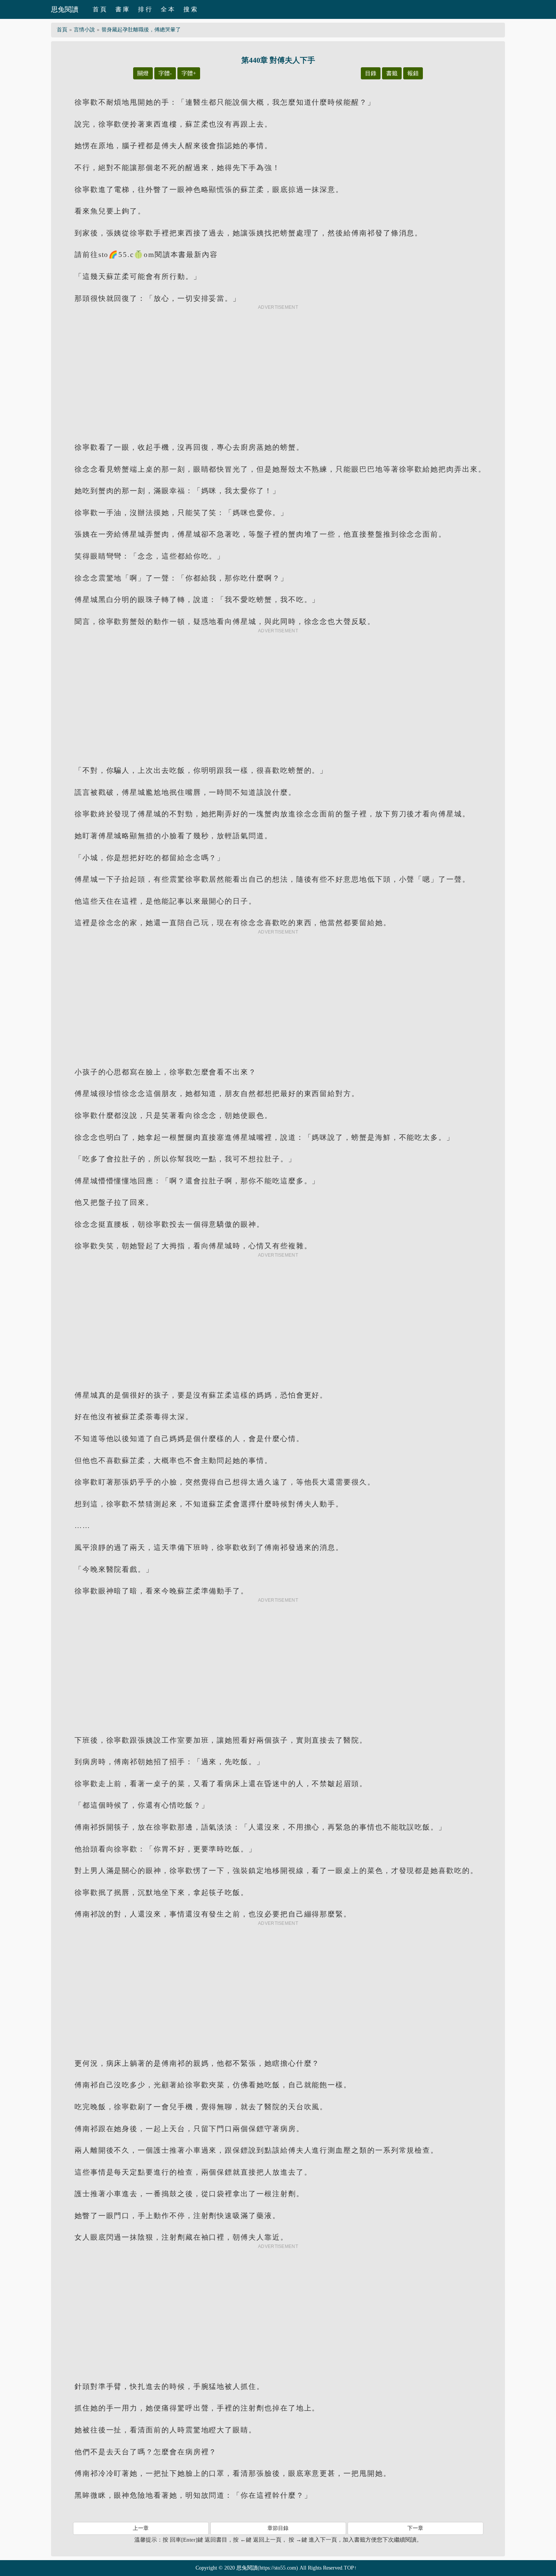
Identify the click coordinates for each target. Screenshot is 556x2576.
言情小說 (84, 30)
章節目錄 (278, 2528)
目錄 (371, 73)
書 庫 (122, 9)
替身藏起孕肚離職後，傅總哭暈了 (141, 30)
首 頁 (99, 9)
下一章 (415, 2528)
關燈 (143, 73)
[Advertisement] (278, 367)
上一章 (141, 2528)
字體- (165, 73)
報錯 (413, 73)
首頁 (62, 30)
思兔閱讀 (65, 9)
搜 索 (190, 9)
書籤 (392, 73)
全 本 (168, 9)
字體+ (189, 73)
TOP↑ (350, 2568)
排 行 (145, 9)
